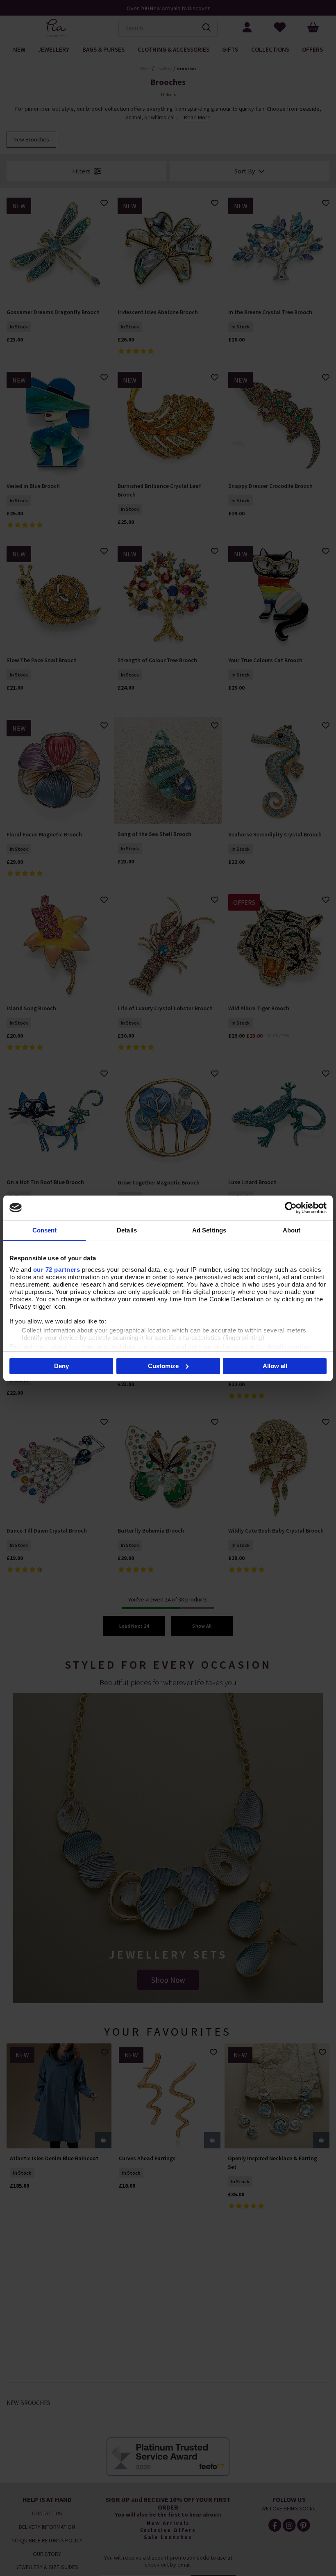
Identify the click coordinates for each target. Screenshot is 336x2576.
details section (289, 1347)
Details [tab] (127, 1230)
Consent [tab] (45, 1230)
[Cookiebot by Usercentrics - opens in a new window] (291, 1208)
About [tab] (292, 1230)
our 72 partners (57, 1270)
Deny (61, 1366)
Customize (163, 1366)
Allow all (275, 1366)
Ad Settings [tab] (209, 1230)
